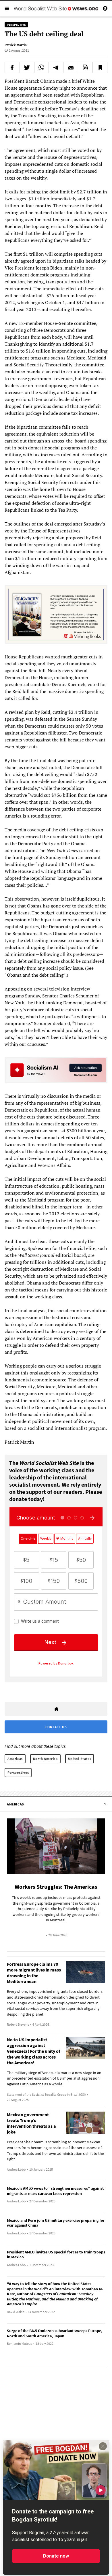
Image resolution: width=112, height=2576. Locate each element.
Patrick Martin (16, 45)
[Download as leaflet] (85, 67)
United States (80, 1759)
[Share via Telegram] (56, 67)
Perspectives (18, 1772)
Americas (15, 1759)
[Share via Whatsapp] (42, 67)
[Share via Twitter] (27, 67)
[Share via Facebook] (12, 67)
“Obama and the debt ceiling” (35, 975)
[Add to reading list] (100, 67)
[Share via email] (71, 67)
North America (45, 1759)
